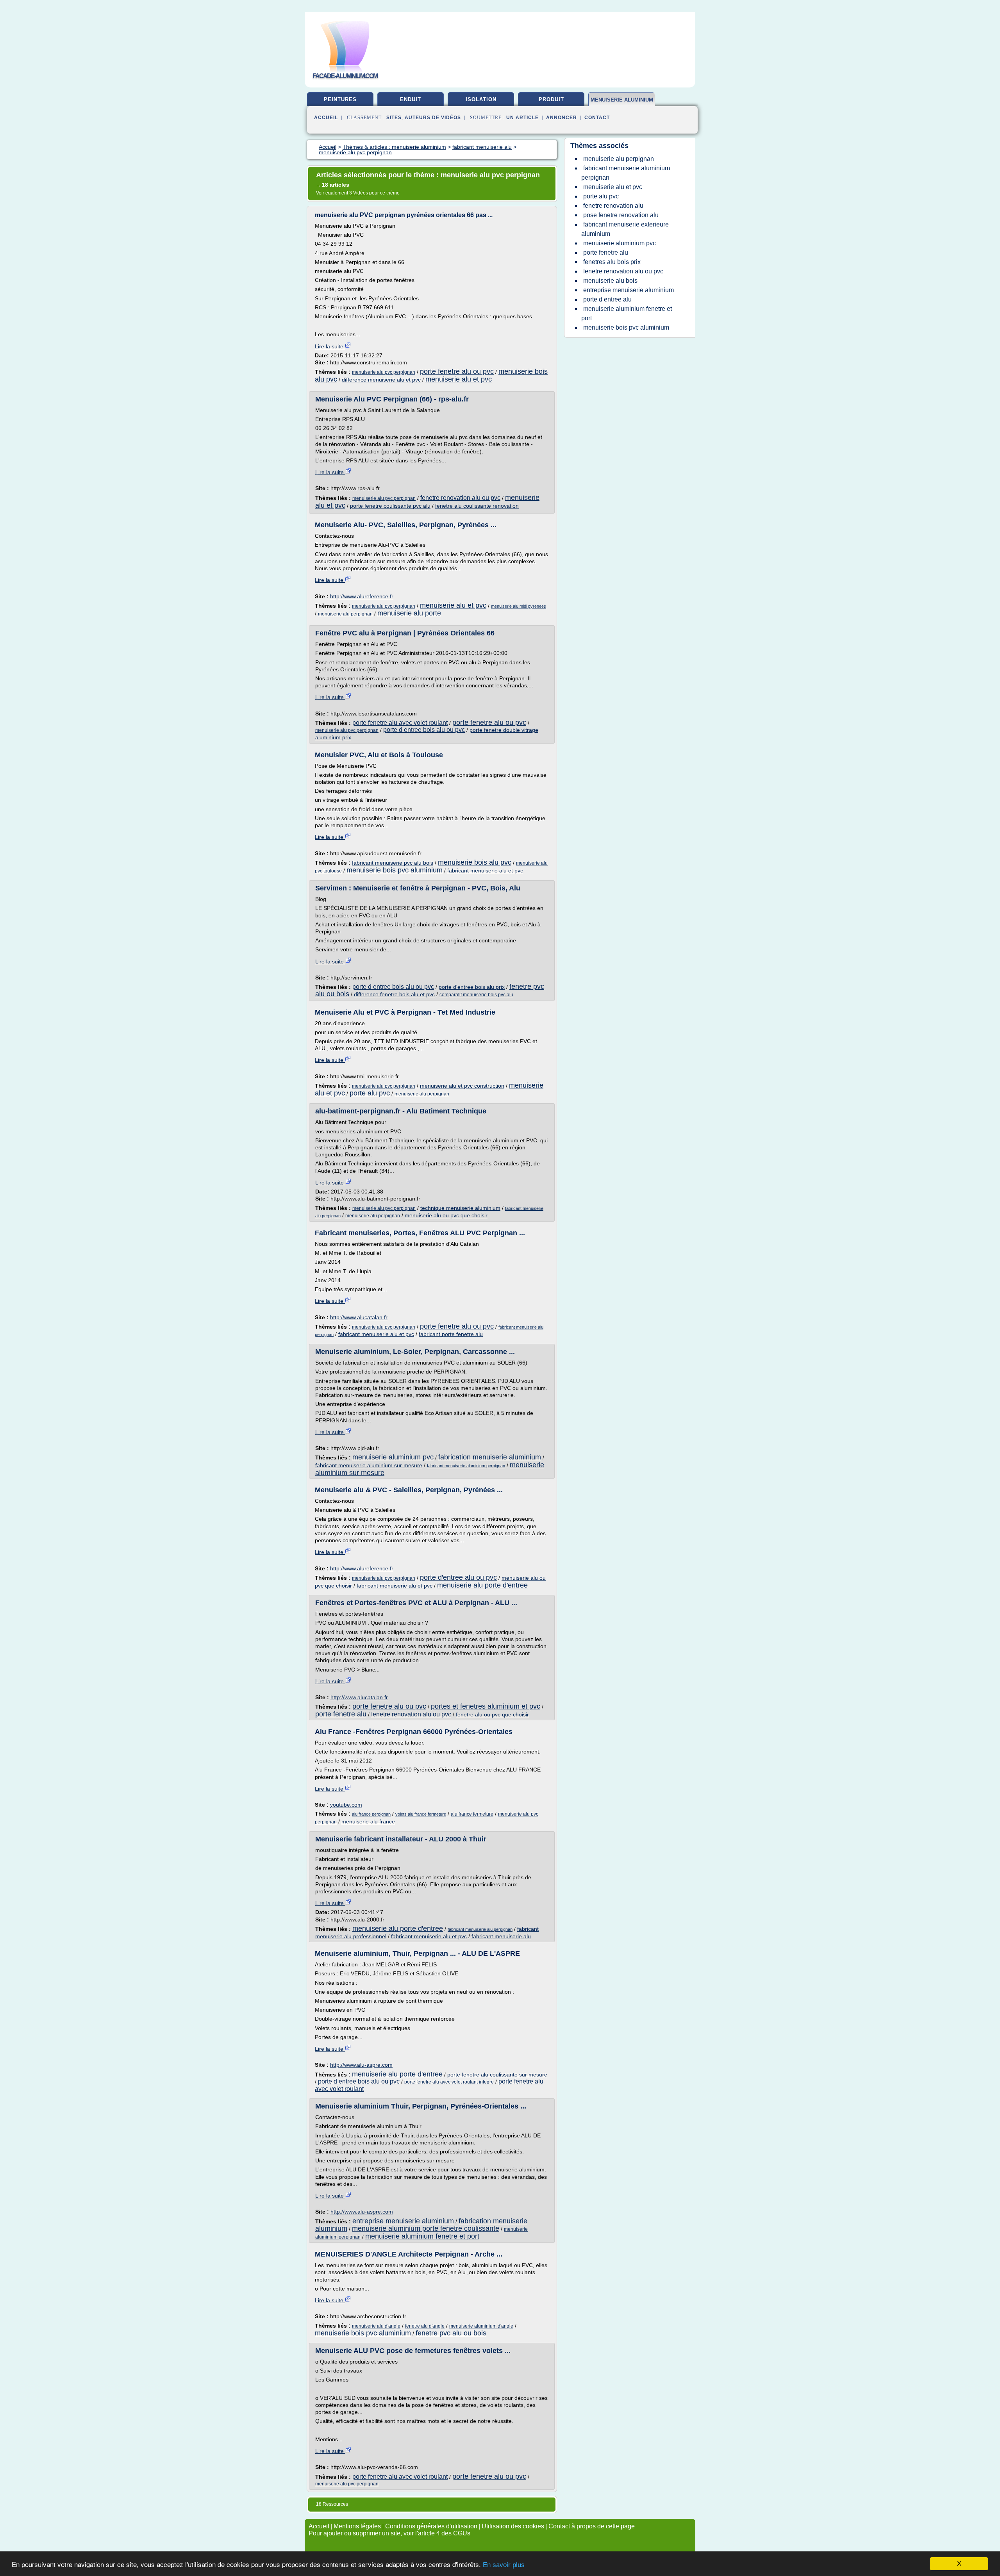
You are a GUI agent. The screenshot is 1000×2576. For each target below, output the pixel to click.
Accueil (326, 118)
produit (551, 99)
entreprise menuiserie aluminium (403, 2221)
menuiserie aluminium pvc (393, 1457)
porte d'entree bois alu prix (472, 987)
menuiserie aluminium (622, 100)
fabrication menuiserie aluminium (490, 1457)
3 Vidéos (359, 193)
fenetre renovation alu (613, 206)
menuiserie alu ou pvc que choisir (446, 1215)
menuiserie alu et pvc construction (462, 1086)
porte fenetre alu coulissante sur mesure (497, 2075)
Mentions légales (357, 2526)
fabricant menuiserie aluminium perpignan (466, 1466)
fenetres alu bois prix (612, 262)
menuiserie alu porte (409, 613)
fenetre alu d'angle (425, 2326)
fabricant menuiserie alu (501, 1936)
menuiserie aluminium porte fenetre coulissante (426, 2228)
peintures (340, 99)
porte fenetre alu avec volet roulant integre (449, 2082)
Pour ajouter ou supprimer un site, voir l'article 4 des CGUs (389, 2533)
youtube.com (346, 1805)
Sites (394, 118)
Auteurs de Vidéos (433, 118)
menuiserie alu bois (610, 281)
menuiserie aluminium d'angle (481, 2326)
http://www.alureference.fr (362, 596)
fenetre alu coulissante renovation (477, 506)
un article (522, 118)
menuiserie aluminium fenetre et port (422, 2236)
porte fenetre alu (341, 1714)
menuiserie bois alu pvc (475, 862)
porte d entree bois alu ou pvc (424, 730)
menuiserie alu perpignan (345, 614)
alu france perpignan (371, 1814)
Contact (597, 118)
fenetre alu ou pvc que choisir (492, 1714)
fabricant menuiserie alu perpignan (480, 1929)
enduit (411, 99)
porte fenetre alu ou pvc (457, 371)
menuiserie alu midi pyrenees (519, 606)
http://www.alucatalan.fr (359, 1317)
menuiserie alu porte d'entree (482, 1585)
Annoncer (562, 118)
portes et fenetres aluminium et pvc (486, 1706)
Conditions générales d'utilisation (431, 2526)
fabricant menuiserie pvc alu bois (393, 863)
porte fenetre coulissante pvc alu (390, 506)
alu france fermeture (472, 1814)
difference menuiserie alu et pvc (381, 380)
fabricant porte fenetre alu (451, 1334)
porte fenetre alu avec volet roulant (400, 723)
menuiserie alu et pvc (459, 379)
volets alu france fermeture (421, 1814)
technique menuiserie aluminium (460, 1208)
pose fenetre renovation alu (621, 215)
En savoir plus (504, 2565)
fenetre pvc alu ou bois (451, 2333)
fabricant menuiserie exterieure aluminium (625, 229)
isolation (481, 99)
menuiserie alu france (368, 1821)
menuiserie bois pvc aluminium (395, 870)
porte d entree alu (607, 299)
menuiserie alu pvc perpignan (384, 372)
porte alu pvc (370, 1093)
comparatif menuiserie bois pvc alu (476, 995)
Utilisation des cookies (513, 2526)
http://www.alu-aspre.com (361, 2065)
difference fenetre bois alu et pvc (394, 994)
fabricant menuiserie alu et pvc (485, 871)
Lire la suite (330, 346)
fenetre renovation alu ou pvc (460, 498)
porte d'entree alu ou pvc (458, 1577)
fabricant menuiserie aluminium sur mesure (369, 1465)
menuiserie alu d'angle (376, 2326)
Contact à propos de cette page (592, 2526)
